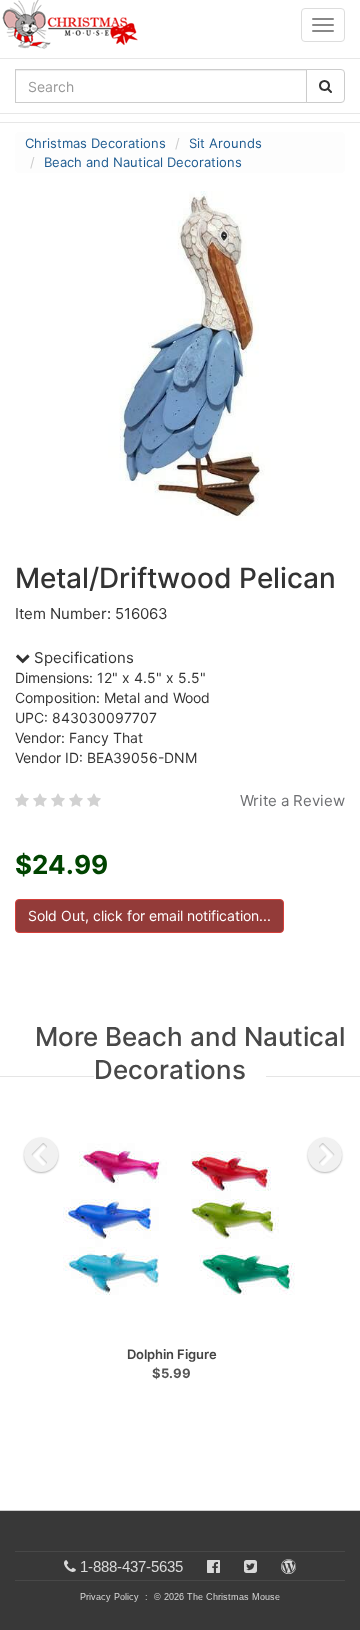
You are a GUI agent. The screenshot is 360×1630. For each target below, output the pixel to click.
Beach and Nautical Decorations (143, 162)
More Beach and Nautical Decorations (190, 1053)
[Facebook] (213, 1566)
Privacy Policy (109, 1597)
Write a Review (292, 800)
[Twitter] (250, 1566)
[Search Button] (325, 86)
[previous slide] (41, 1155)
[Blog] (288, 1566)
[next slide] (325, 1155)
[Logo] (76, 25)
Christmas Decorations (95, 143)
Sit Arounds (225, 143)
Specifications (82, 657)
